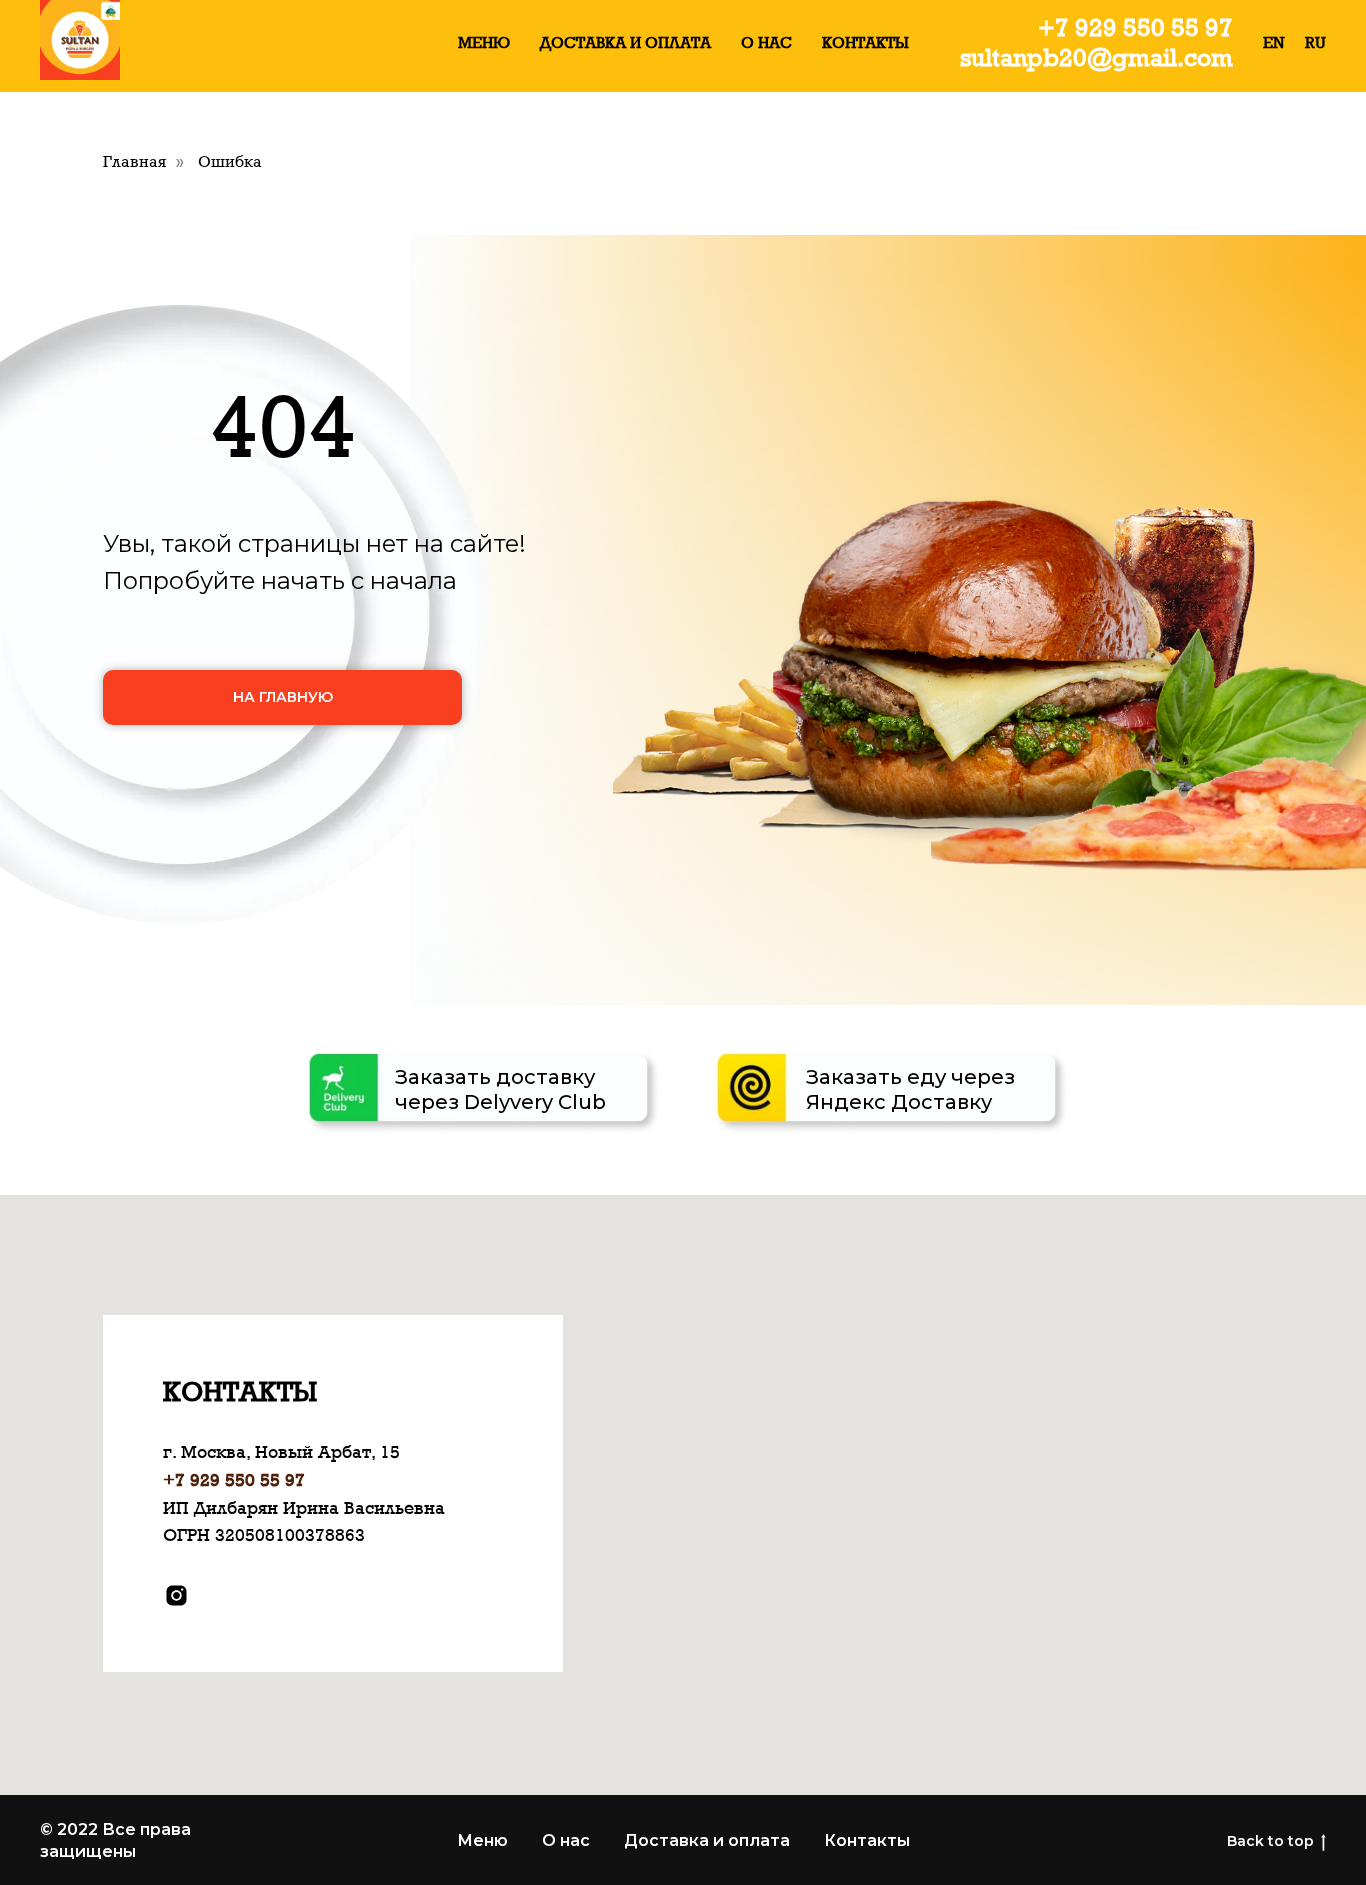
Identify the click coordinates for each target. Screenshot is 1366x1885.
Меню (482, 1840)
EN (1274, 42)
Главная (134, 161)
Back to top (1270, 1841)
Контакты (867, 1840)
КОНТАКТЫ (865, 42)
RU (1315, 42)
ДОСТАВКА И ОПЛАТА (625, 42)
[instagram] (176, 1595)
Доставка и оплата (707, 1840)
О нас (566, 1840)
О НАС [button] (766, 42)
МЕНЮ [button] (484, 42)
